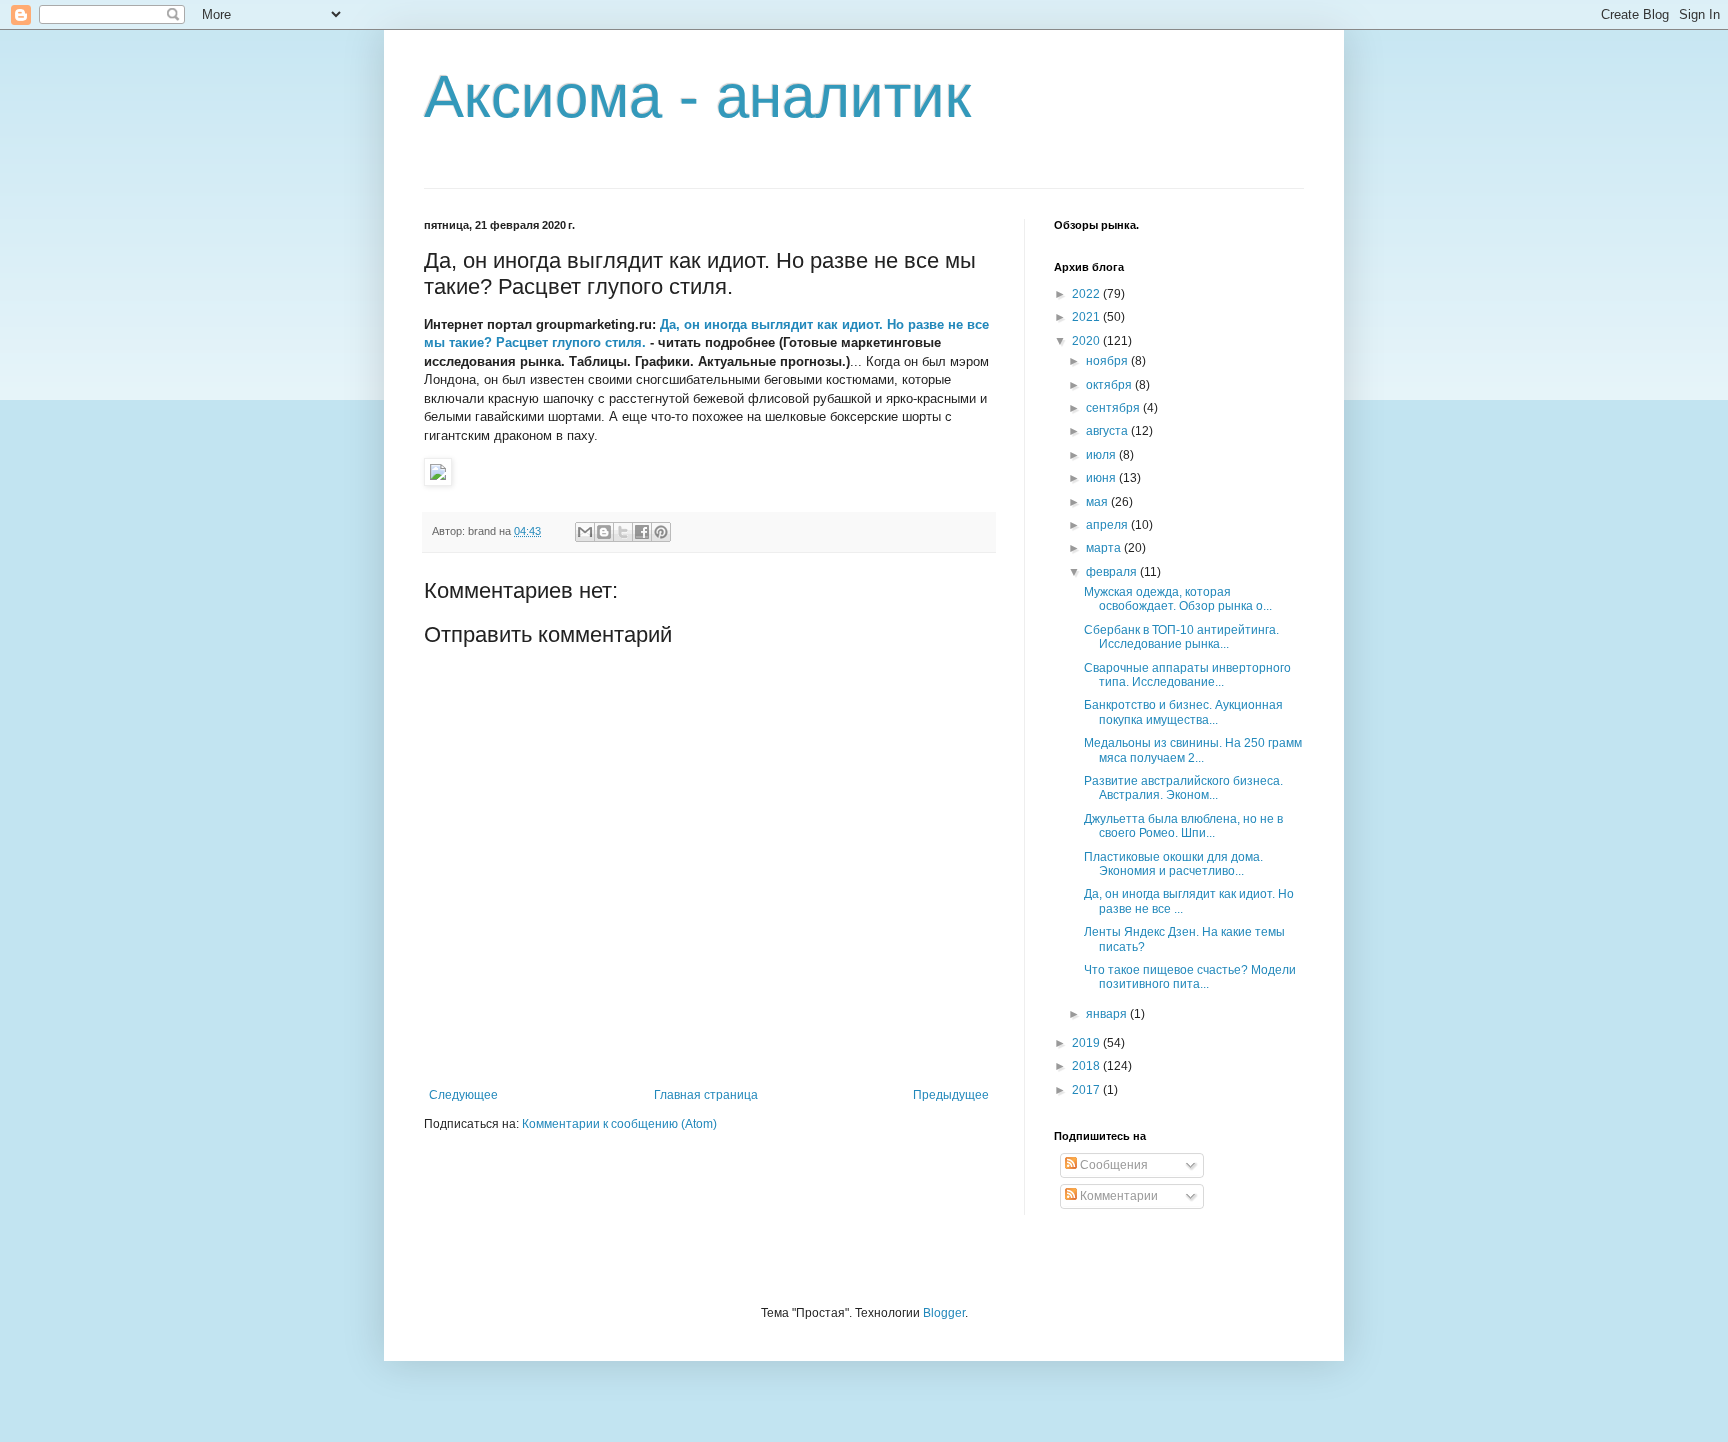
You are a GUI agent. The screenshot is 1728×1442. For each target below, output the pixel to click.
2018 (1087, 1066)
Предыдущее (951, 1095)
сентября (1114, 408)
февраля (1113, 572)
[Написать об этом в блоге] (604, 532)
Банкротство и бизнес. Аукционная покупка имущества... (1183, 712)
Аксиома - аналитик (697, 96)
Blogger (944, 1313)
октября (1110, 385)
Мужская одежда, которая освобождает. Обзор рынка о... (1178, 599)
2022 (1087, 294)
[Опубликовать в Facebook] (642, 532)
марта (1105, 548)
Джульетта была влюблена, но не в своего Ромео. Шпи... (1183, 826)
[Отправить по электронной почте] (585, 532)
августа (1108, 431)
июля (1102, 455)
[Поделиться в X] (623, 532)
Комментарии (1117, 1196)
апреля (1108, 525)
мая (1098, 502)
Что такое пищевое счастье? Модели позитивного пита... (1190, 977)
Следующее (463, 1095)
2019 (1087, 1043)
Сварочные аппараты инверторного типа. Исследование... (1187, 675)
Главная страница (706, 1095)
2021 (1087, 317)
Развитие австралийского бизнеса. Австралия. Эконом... (1183, 788)
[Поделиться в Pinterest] (661, 532)
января (1108, 1014)
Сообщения (1112, 1165)
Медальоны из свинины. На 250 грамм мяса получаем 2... (1193, 750)
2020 (1087, 341)
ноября (1108, 361)
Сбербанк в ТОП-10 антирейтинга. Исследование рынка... (1181, 637)
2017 (1087, 1090)
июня (1102, 478)
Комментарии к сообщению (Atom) (619, 1124)
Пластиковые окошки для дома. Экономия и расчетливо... (1173, 864)
